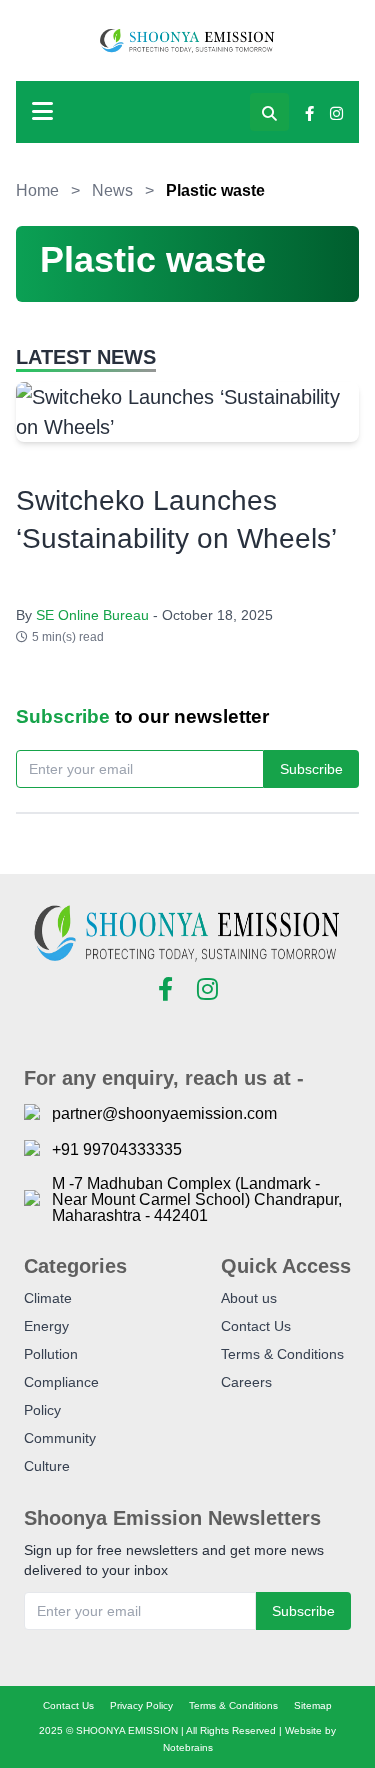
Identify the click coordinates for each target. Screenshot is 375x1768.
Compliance (61, 1382)
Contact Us (256, 1326)
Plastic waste (215, 190)
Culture (47, 1466)
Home (37, 190)
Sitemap (313, 1705)
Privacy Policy (141, 1705)
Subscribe (311, 769)
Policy (42, 1410)
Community (60, 1438)
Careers (246, 1382)
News (112, 190)
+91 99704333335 (117, 1150)
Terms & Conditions (282, 1354)
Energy (46, 1326)
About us (249, 1298)
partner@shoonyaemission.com (164, 1114)
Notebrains (188, 1747)
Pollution (51, 1354)
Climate (48, 1298)
